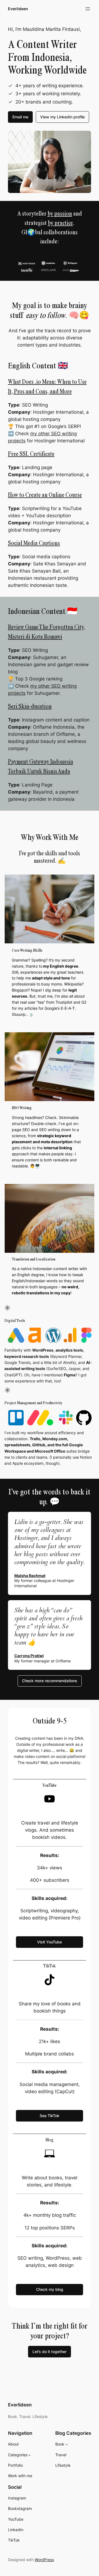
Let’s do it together (50, 2352)
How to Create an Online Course (45, 495)
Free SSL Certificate (31, 454)
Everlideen (18, 9)
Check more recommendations (50, 1681)
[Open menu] (88, 9)
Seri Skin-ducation (30, 706)
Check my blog (50, 2289)
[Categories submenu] (30, 2455)
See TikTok (50, 2116)
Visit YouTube (50, 1942)
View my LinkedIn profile (62, 117)
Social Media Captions (34, 543)
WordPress (44, 2560)
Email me (20, 117)
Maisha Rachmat (30, 1576)
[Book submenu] (67, 2444)
